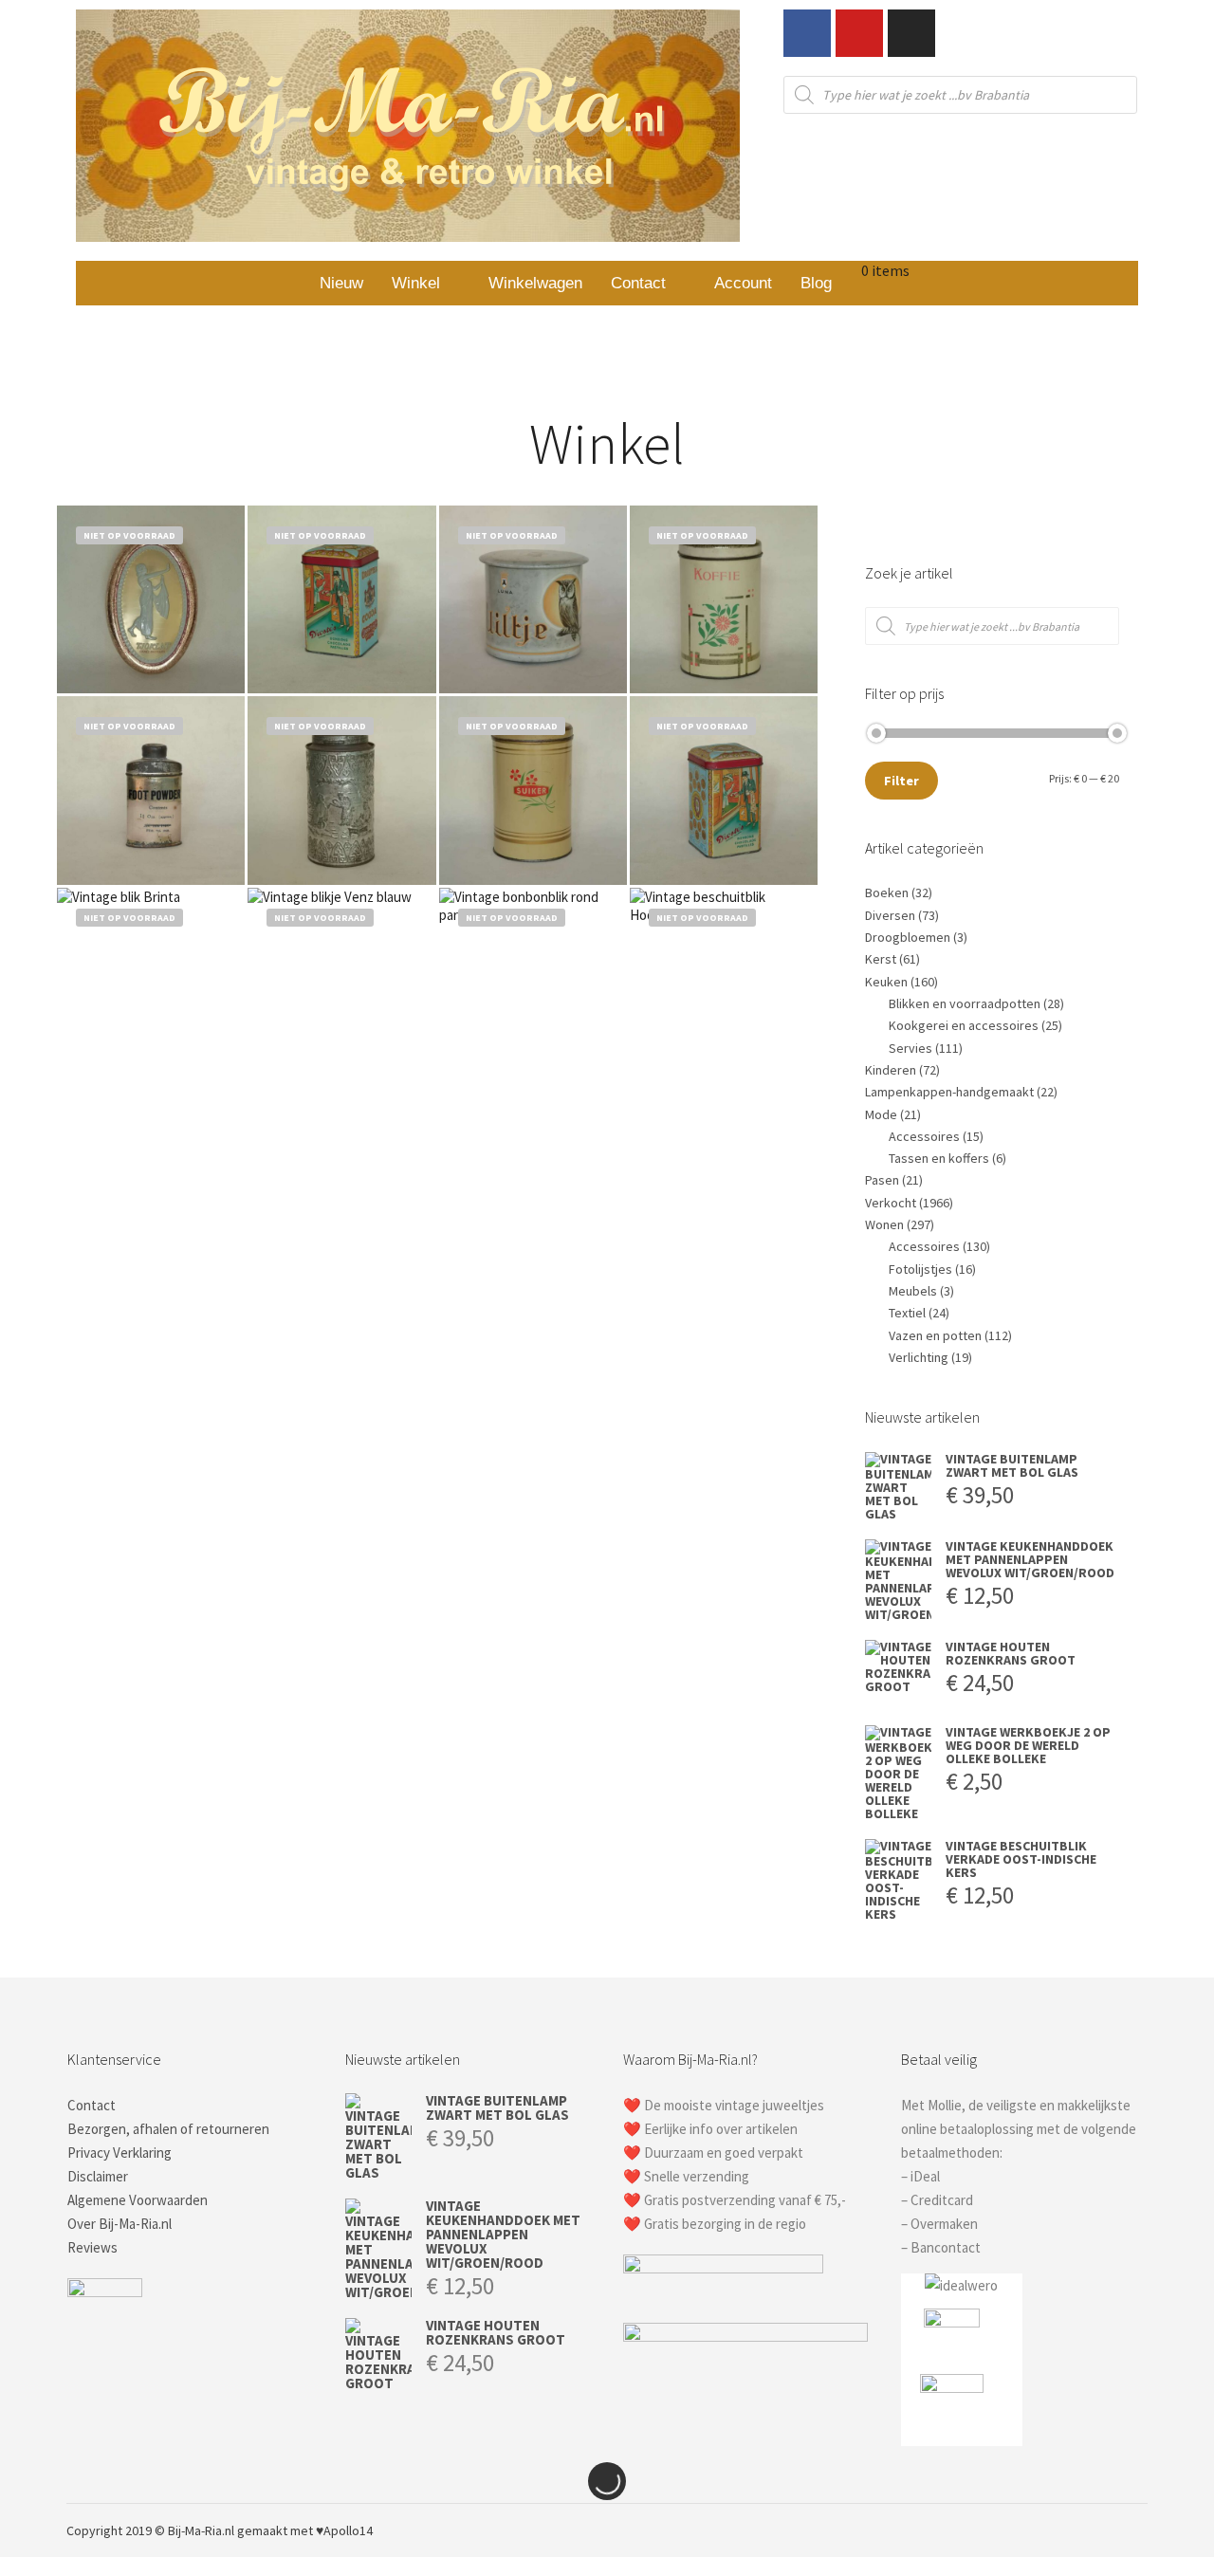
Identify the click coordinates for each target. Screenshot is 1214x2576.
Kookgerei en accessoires (964, 1025)
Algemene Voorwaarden (138, 2200)
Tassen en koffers (939, 1158)
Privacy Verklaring (120, 2153)
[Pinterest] (1078, 2530)
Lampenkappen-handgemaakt (949, 1092)
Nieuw (341, 283)
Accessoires (924, 1136)
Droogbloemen (908, 937)
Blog (816, 283)
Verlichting (919, 1357)
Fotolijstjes (920, 1269)
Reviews (92, 2247)
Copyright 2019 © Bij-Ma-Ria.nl (150, 2530)
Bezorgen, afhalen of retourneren (168, 2129)
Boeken (887, 892)
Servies (910, 1048)
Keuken (886, 982)
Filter (901, 781)
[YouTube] (1135, 2530)
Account (743, 283)
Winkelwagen (535, 283)
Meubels (913, 1291)
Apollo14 (348, 2530)
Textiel (907, 1313)
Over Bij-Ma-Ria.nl (120, 2224)
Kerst (881, 959)
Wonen (884, 1224)
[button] (426, 283)
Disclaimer (98, 2176)
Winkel (416, 283)
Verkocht (891, 1203)
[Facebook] (807, 33)
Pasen (882, 1180)
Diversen (890, 915)
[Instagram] (911, 33)
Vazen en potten (935, 1335)
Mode (881, 1114)
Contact (638, 283)
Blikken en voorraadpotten (965, 1003)
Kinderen (891, 1070)
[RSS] (1107, 2530)
